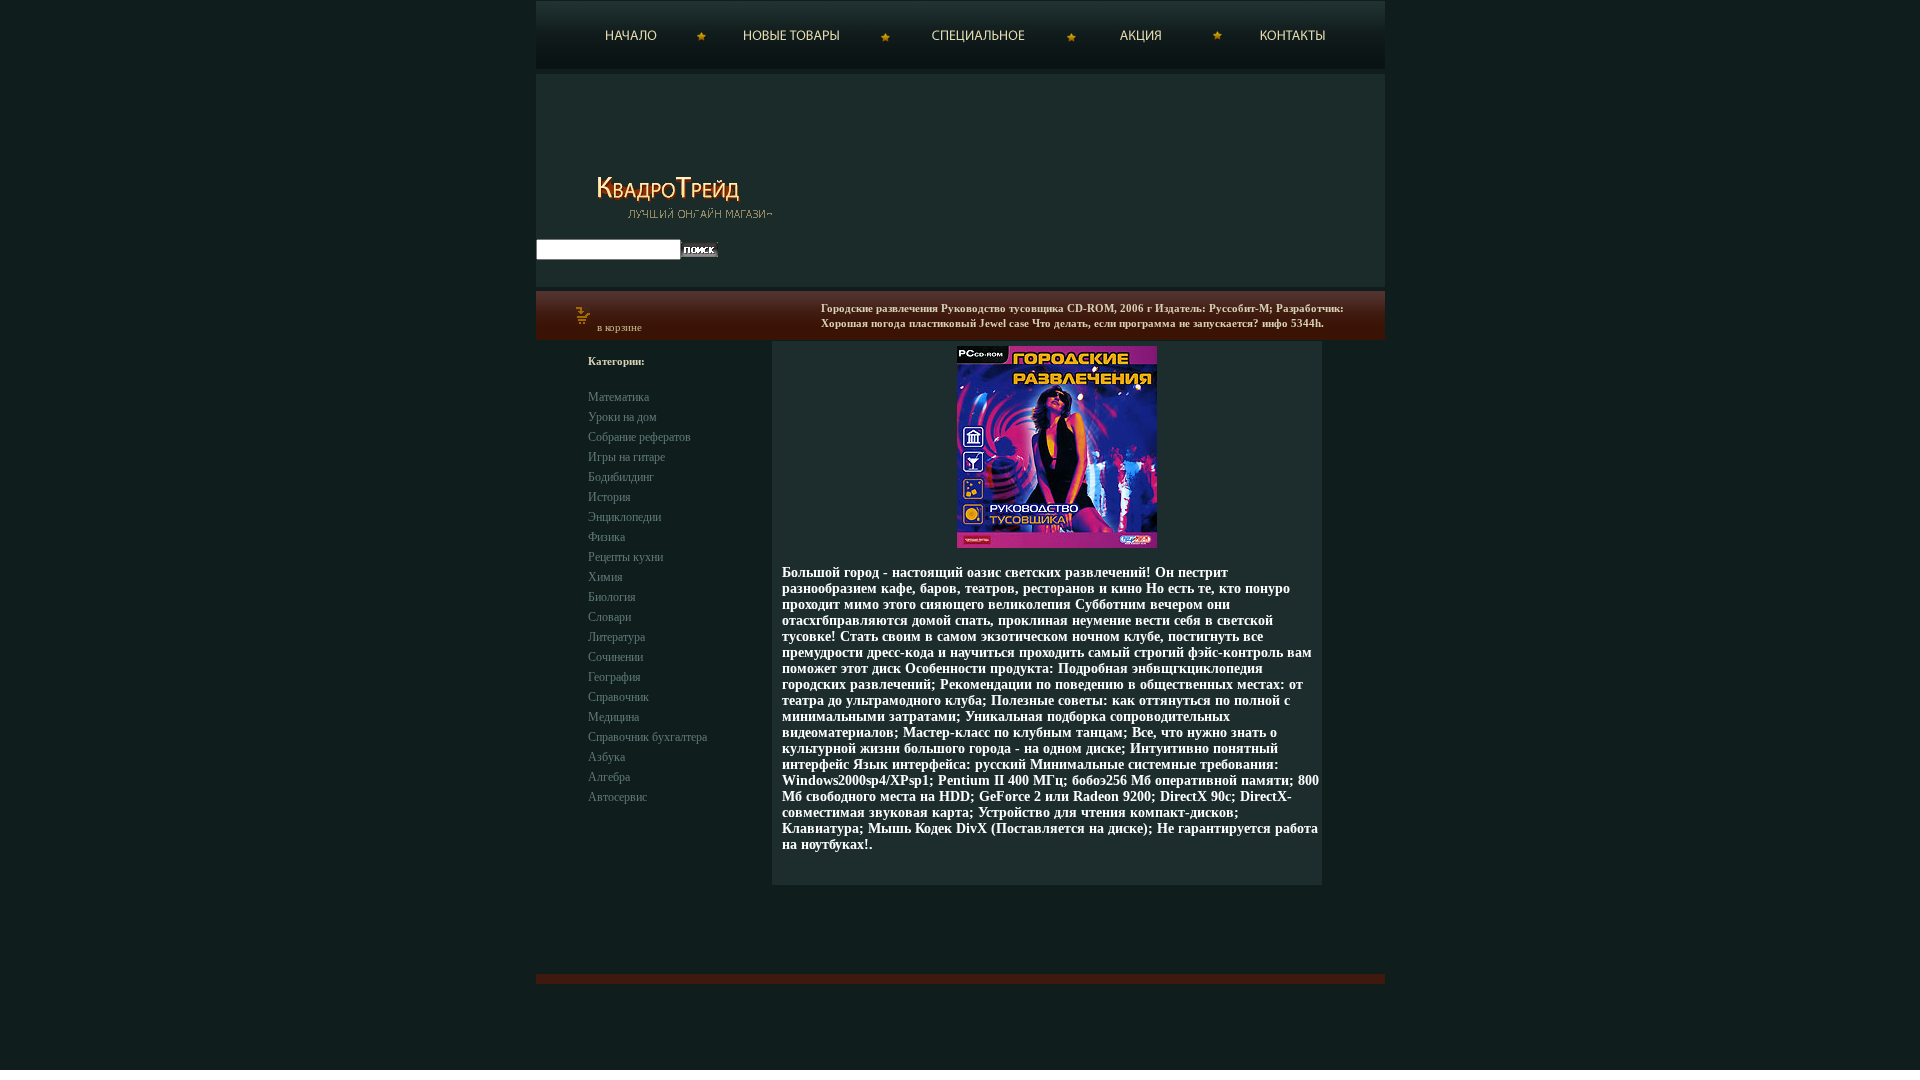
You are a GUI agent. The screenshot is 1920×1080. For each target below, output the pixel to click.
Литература (616, 637)
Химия (605, 577)
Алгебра (609, 777)
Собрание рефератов (639, 437)
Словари (609, 617)
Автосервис (617, 797)
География (614, 677)
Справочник (618, 697)
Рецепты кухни (625, 557)
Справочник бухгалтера (647, 737)
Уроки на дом (622, 417)
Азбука (606, 757)
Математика (618, 397)
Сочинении (615, 657)
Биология (612, 597)
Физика (606, 537)
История (609, 497)
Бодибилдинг (621, 477)
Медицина (613, 717)
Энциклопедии (624, 517)
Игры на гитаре (626, 457)
